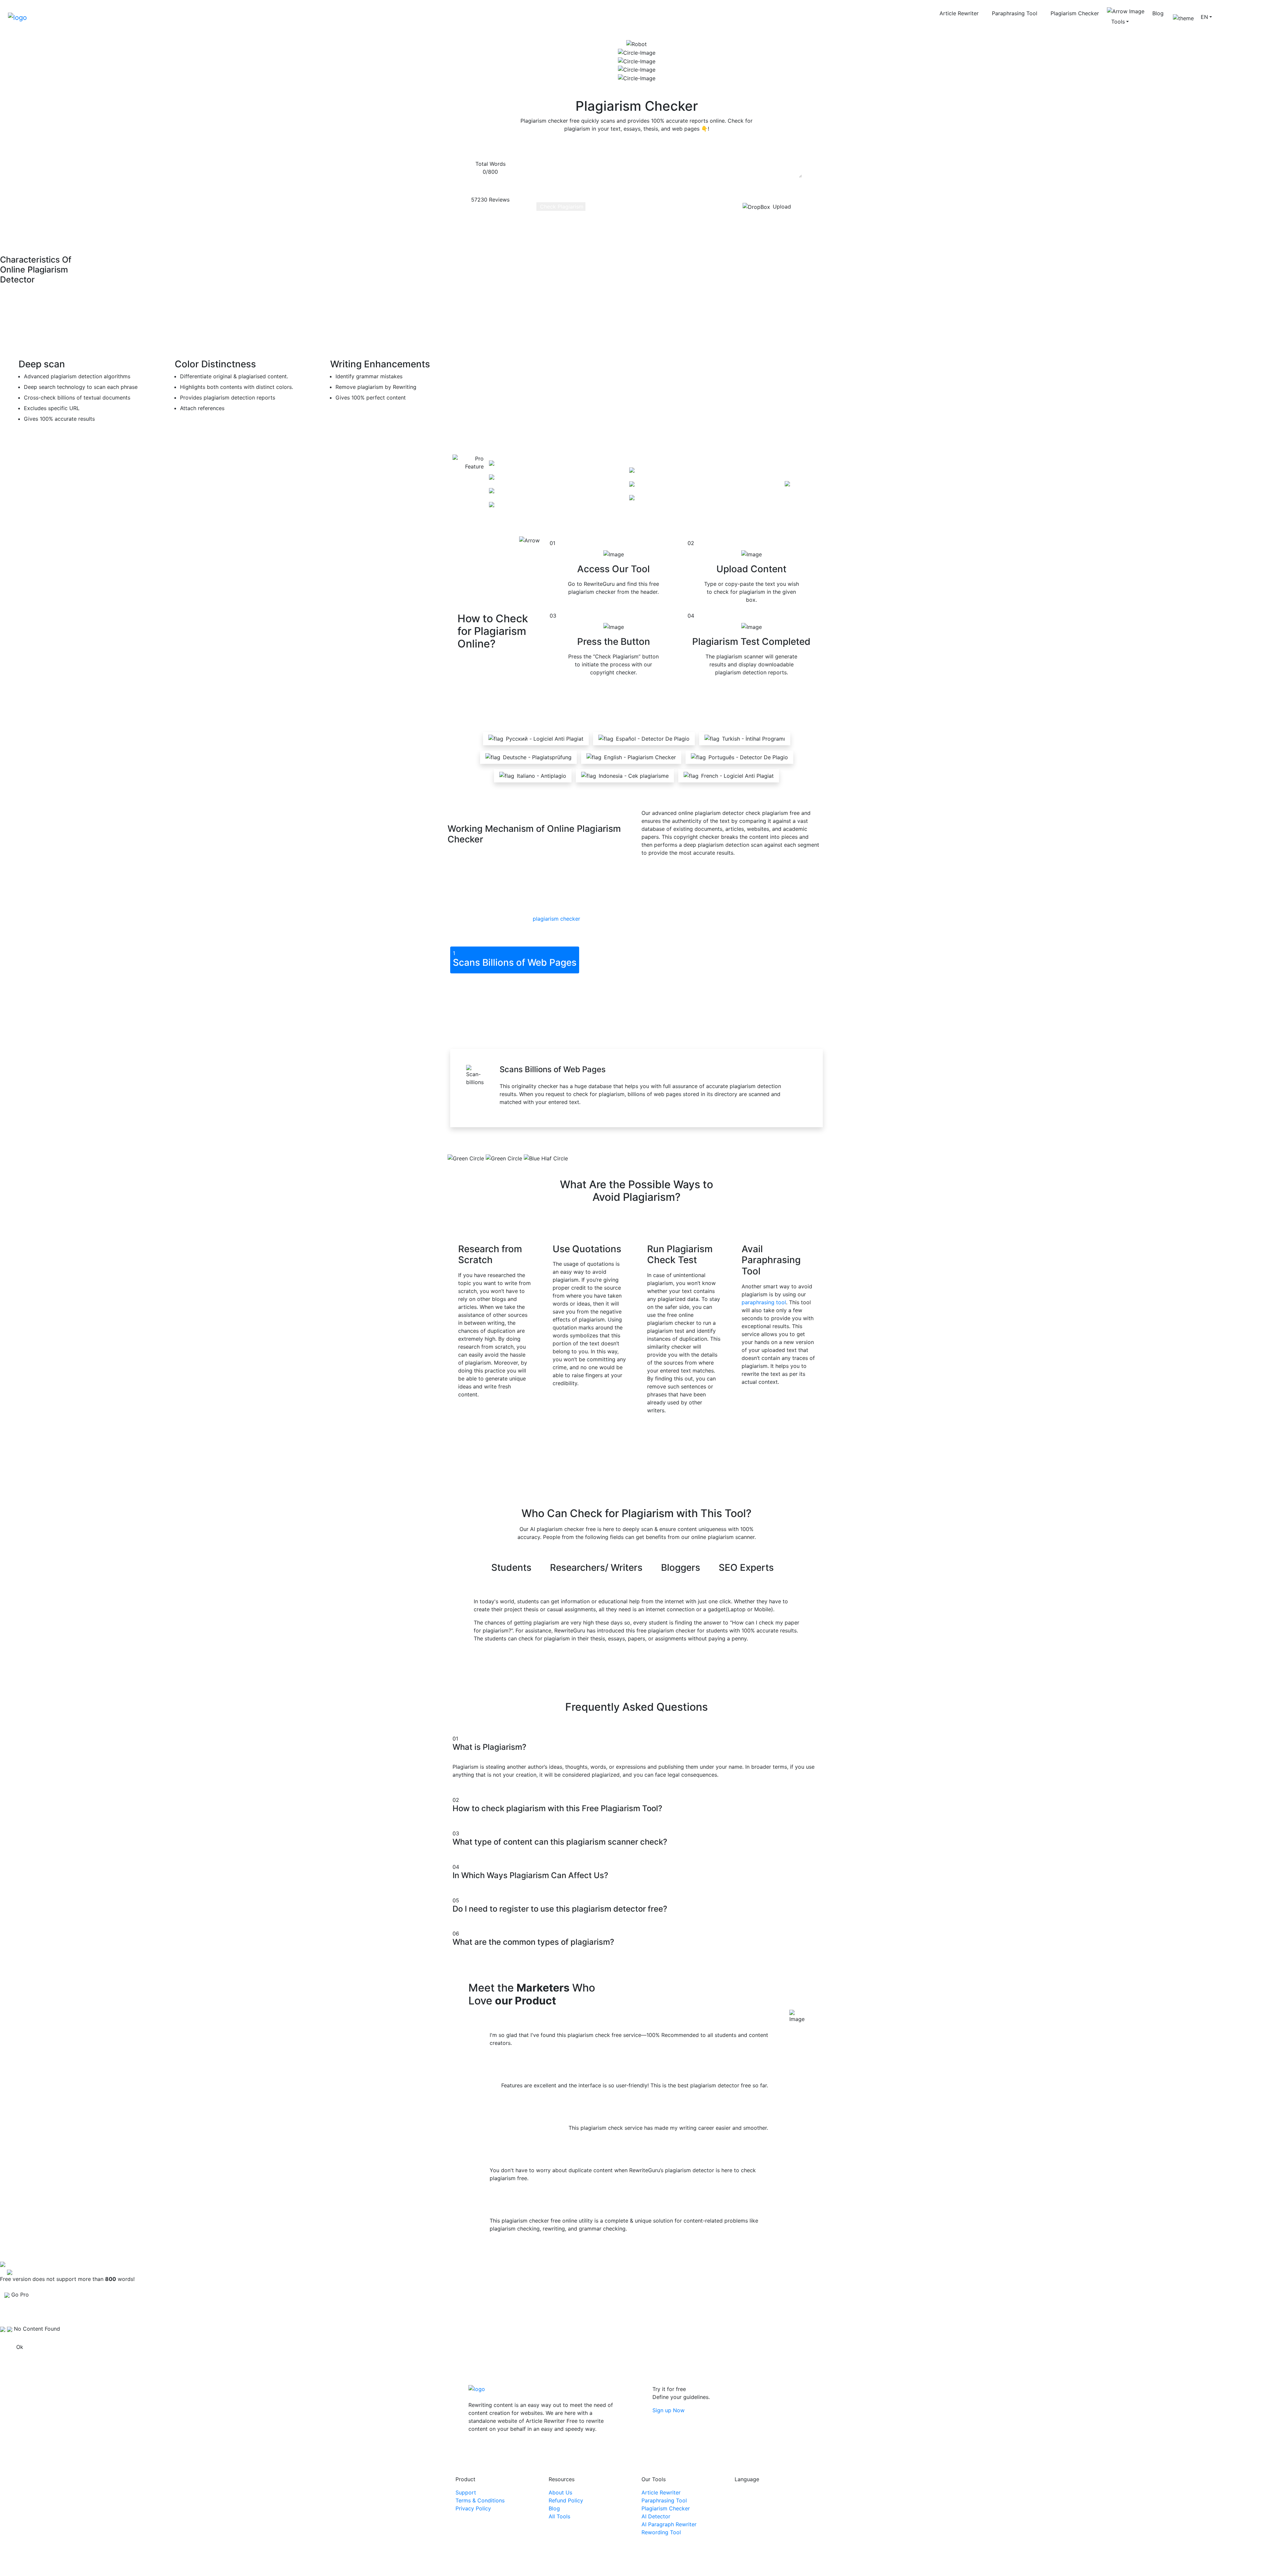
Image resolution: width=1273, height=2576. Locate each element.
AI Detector (656, 2516)
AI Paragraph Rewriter (669, 2524)
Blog (1158, 13)
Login (1254, 17)
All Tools (559, 2516)
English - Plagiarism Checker (640, 757)
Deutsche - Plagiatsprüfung (537, 757)
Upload (782, 207)
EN (1204, 17)
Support (466, 2492)
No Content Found (37, 2329)
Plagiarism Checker (1075, 13)
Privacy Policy (473, 2508)
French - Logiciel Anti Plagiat (737, 776)
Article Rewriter (959, 13)
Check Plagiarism (561, 207)
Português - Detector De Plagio (748, 757)
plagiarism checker (556, 919)
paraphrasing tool (764, 1302)
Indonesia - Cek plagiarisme (634, 776)
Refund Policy (566, 2500)
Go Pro (1230, 17)
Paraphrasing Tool (1015, 13)
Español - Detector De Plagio (653, 739)
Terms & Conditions (480, 2500)
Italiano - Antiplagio (542, 776)
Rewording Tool (661, 2532)
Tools (1118, 22)
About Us (560, 2492)
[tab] (515, 960)
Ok (20, 2347)
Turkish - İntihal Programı (754, 739)
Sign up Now (668, 2410)
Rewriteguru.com (639, 2564)
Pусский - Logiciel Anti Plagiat (545, 739)
